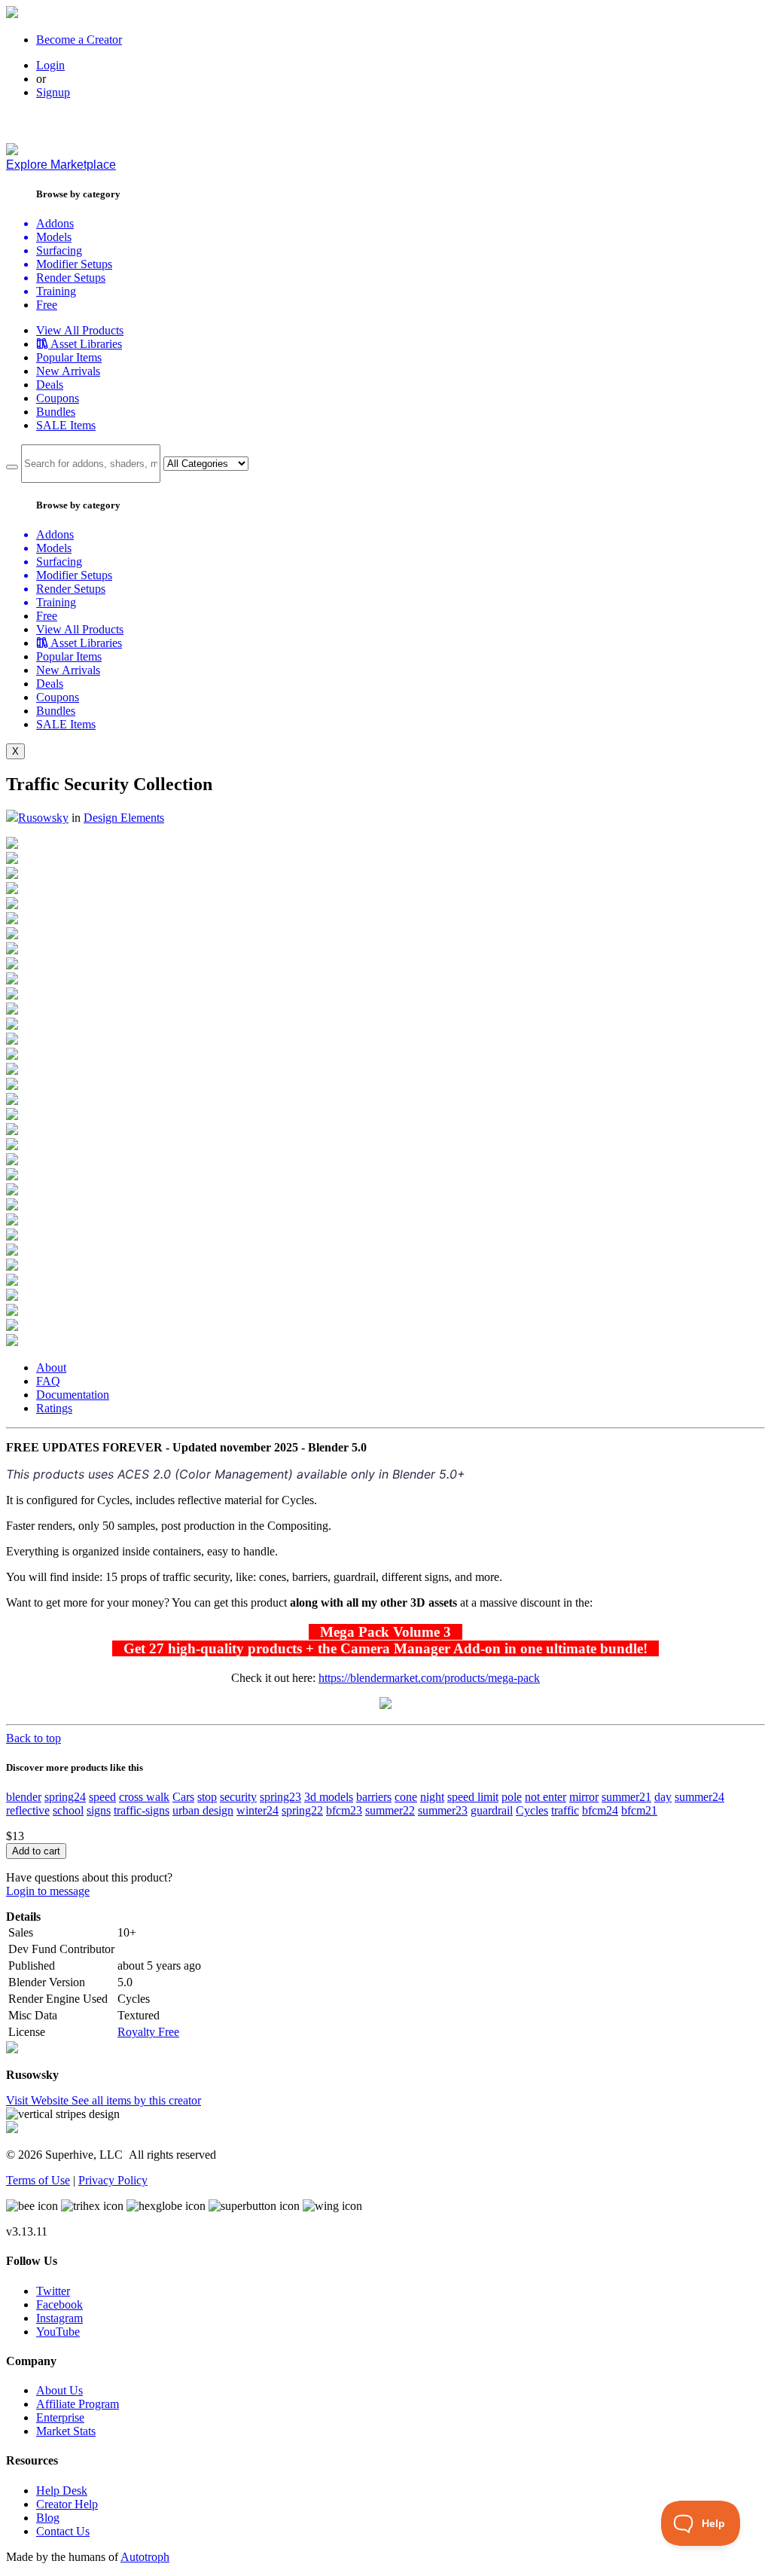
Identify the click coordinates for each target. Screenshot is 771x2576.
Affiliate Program (78, 2404)
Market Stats (66, 2431)
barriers (374, 1797)
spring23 (280, 1797)
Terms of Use (38, 2180)
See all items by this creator (136, 2100)
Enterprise (60, 2417)
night (432, 1797)
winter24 (258, 1810)
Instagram (59, 2318)
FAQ (48, 1381)
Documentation (73, 1395)
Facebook (59, 2304)
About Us (59, 2390)
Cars (183, 1797)
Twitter (53, 2291)
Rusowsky (43, 818)
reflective (28, 1810)
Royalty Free (148, 2032)
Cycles (532, 1810)
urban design (203, 1810)
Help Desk (62, 2491)
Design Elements (124, 818)
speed (102, 1797)
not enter (545, 1797)
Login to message (48, 1891)
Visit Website (39, 2100)
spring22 (302, 1810)
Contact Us (63, 2531)
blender (24, 1797)
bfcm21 (639, 1810)
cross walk (144, 1797)
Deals (50, 385)
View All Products (80, 330)
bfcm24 (600, 1810)
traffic (565, 1810)
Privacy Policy (113, 2180)
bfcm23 (344, 1810)
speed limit (473, 1797)
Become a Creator (79, 40)
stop (207, 1797)
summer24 (699, 1797)
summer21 (626, 1797)
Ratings (54, 1408)
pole (512, 1797)
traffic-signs (142, 1810)
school (68, 1810)
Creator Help (67, 2504)
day (663, 1797)
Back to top (34, 1738)
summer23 (443, 1810)
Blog (48, 2518)
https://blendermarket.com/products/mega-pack (429, 1678)
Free (47, 305)
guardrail (492, 1810)
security (238, 1797)
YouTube (58, 2332)
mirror (584, 1797)
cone (406, 1797)
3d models (329, 1797)
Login (50, 65)
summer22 (390, 1810)
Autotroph (145, 2557)
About (51, 1367)
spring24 (65, 1797)
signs (99, 1810)
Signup (53, 92)
